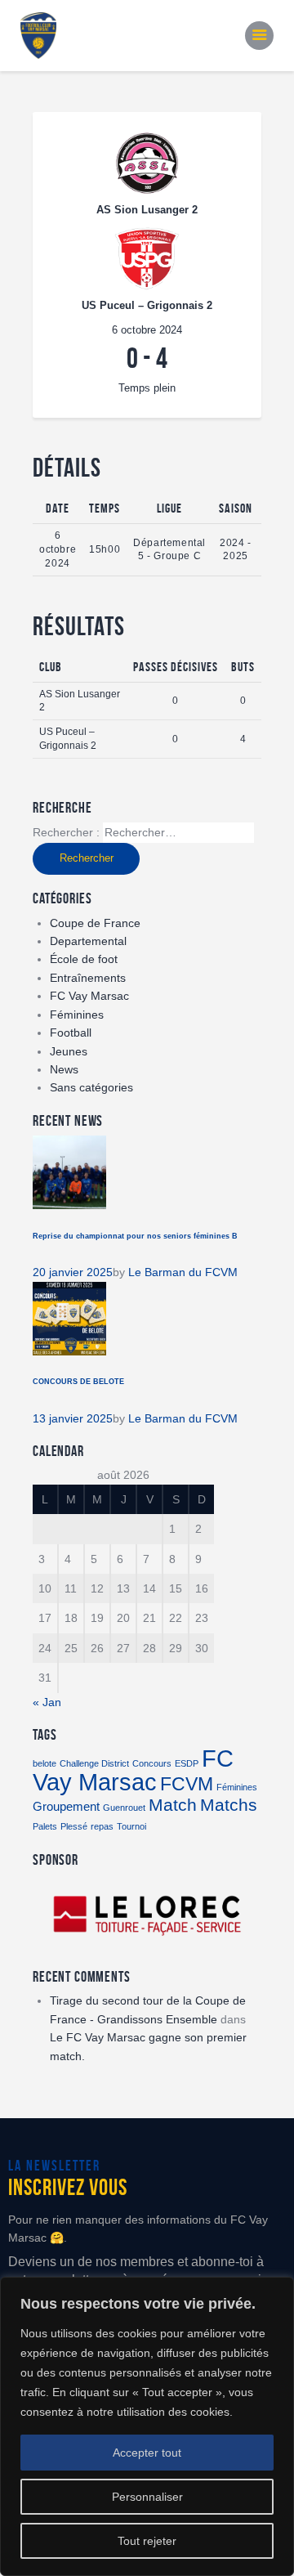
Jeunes (69, 1051)
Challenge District (94, 1763)
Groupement (66, 1806)
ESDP (187, 1763)
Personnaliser (147, 2497)
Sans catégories (91, 1087)
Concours (152, 1763)
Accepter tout (147, 2453)
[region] (147, 2426)
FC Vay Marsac (89, 996)
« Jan (47, 1702)
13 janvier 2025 (73, 1418)
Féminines (77, 1015)
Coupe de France (95, 923)
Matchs (229, 1805)
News (64, 1069)
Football (71, 1033)
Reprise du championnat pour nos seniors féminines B (135, 1236)
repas (102, 1826)
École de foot (84, 959)
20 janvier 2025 (73, 1272)
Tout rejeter (147, 2541)
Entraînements (88, 978)
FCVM (187, 1784)
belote (45, 1763)
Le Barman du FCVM (183, 1272)
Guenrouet (124, 1808)
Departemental (88, 941)
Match (173, 1805)
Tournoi (131, 1826)
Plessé (74, 1826)
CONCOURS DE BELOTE (78, 1382)
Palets (45, 1826)
